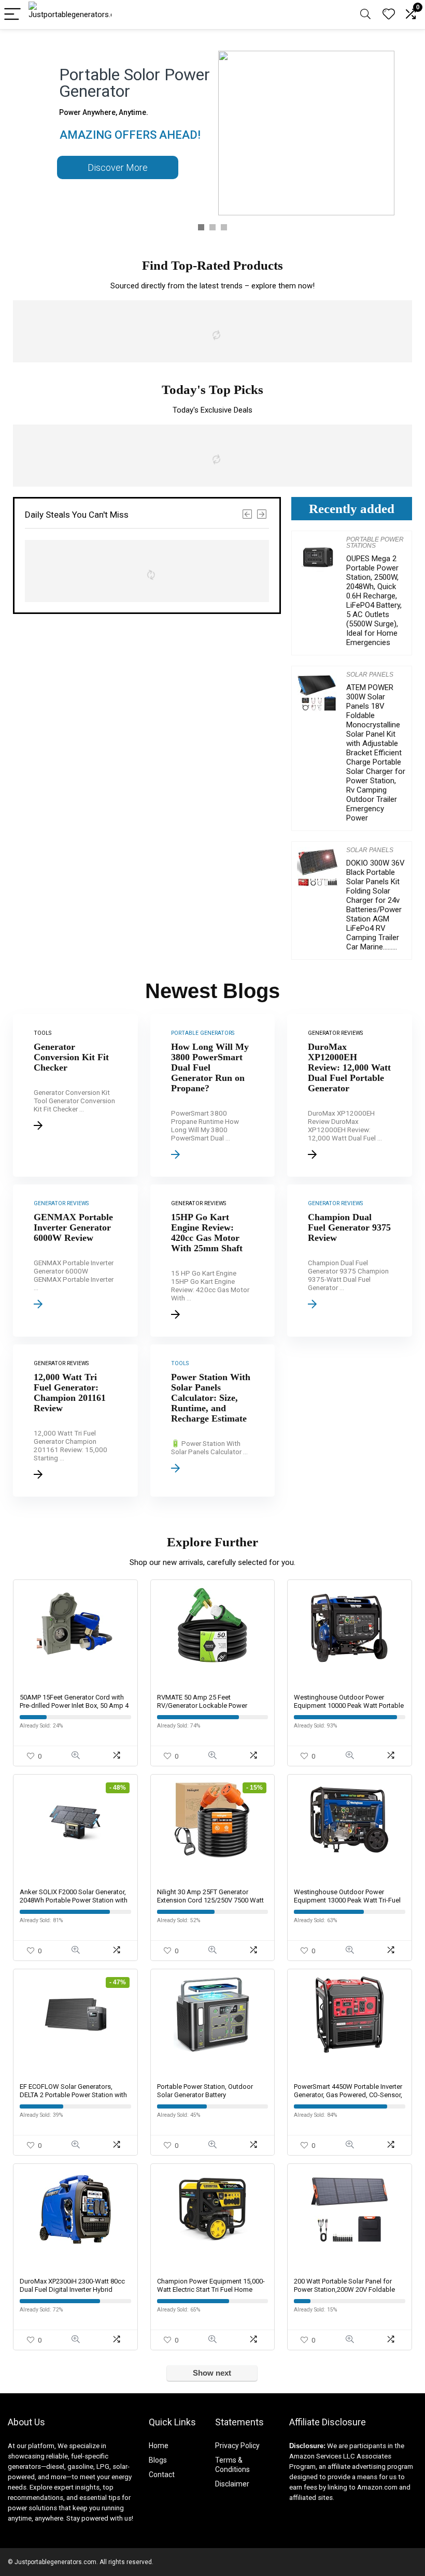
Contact (162, 2475)
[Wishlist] (389, 14)
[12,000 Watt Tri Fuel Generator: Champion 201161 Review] (75, 1421)
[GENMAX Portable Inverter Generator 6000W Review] (75, 1261)
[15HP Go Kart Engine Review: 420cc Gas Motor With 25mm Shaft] (213, 1261)
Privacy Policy (237, 2446)
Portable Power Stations (375, 543)
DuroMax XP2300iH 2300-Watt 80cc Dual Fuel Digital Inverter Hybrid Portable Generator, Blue (72, 2289)
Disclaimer (232, 2484)
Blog (156, 2460)
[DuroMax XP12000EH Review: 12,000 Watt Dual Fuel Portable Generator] (350, 1095)
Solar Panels (370, 675)
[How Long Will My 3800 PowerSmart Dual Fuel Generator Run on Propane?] (213, 1095)
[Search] (365, 15)
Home (159, 2446)
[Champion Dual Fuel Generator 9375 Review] (350, 1261)
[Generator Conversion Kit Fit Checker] (75, 1095)
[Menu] (12, 15)
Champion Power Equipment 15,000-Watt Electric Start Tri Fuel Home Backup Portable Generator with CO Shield (211, 2294)
